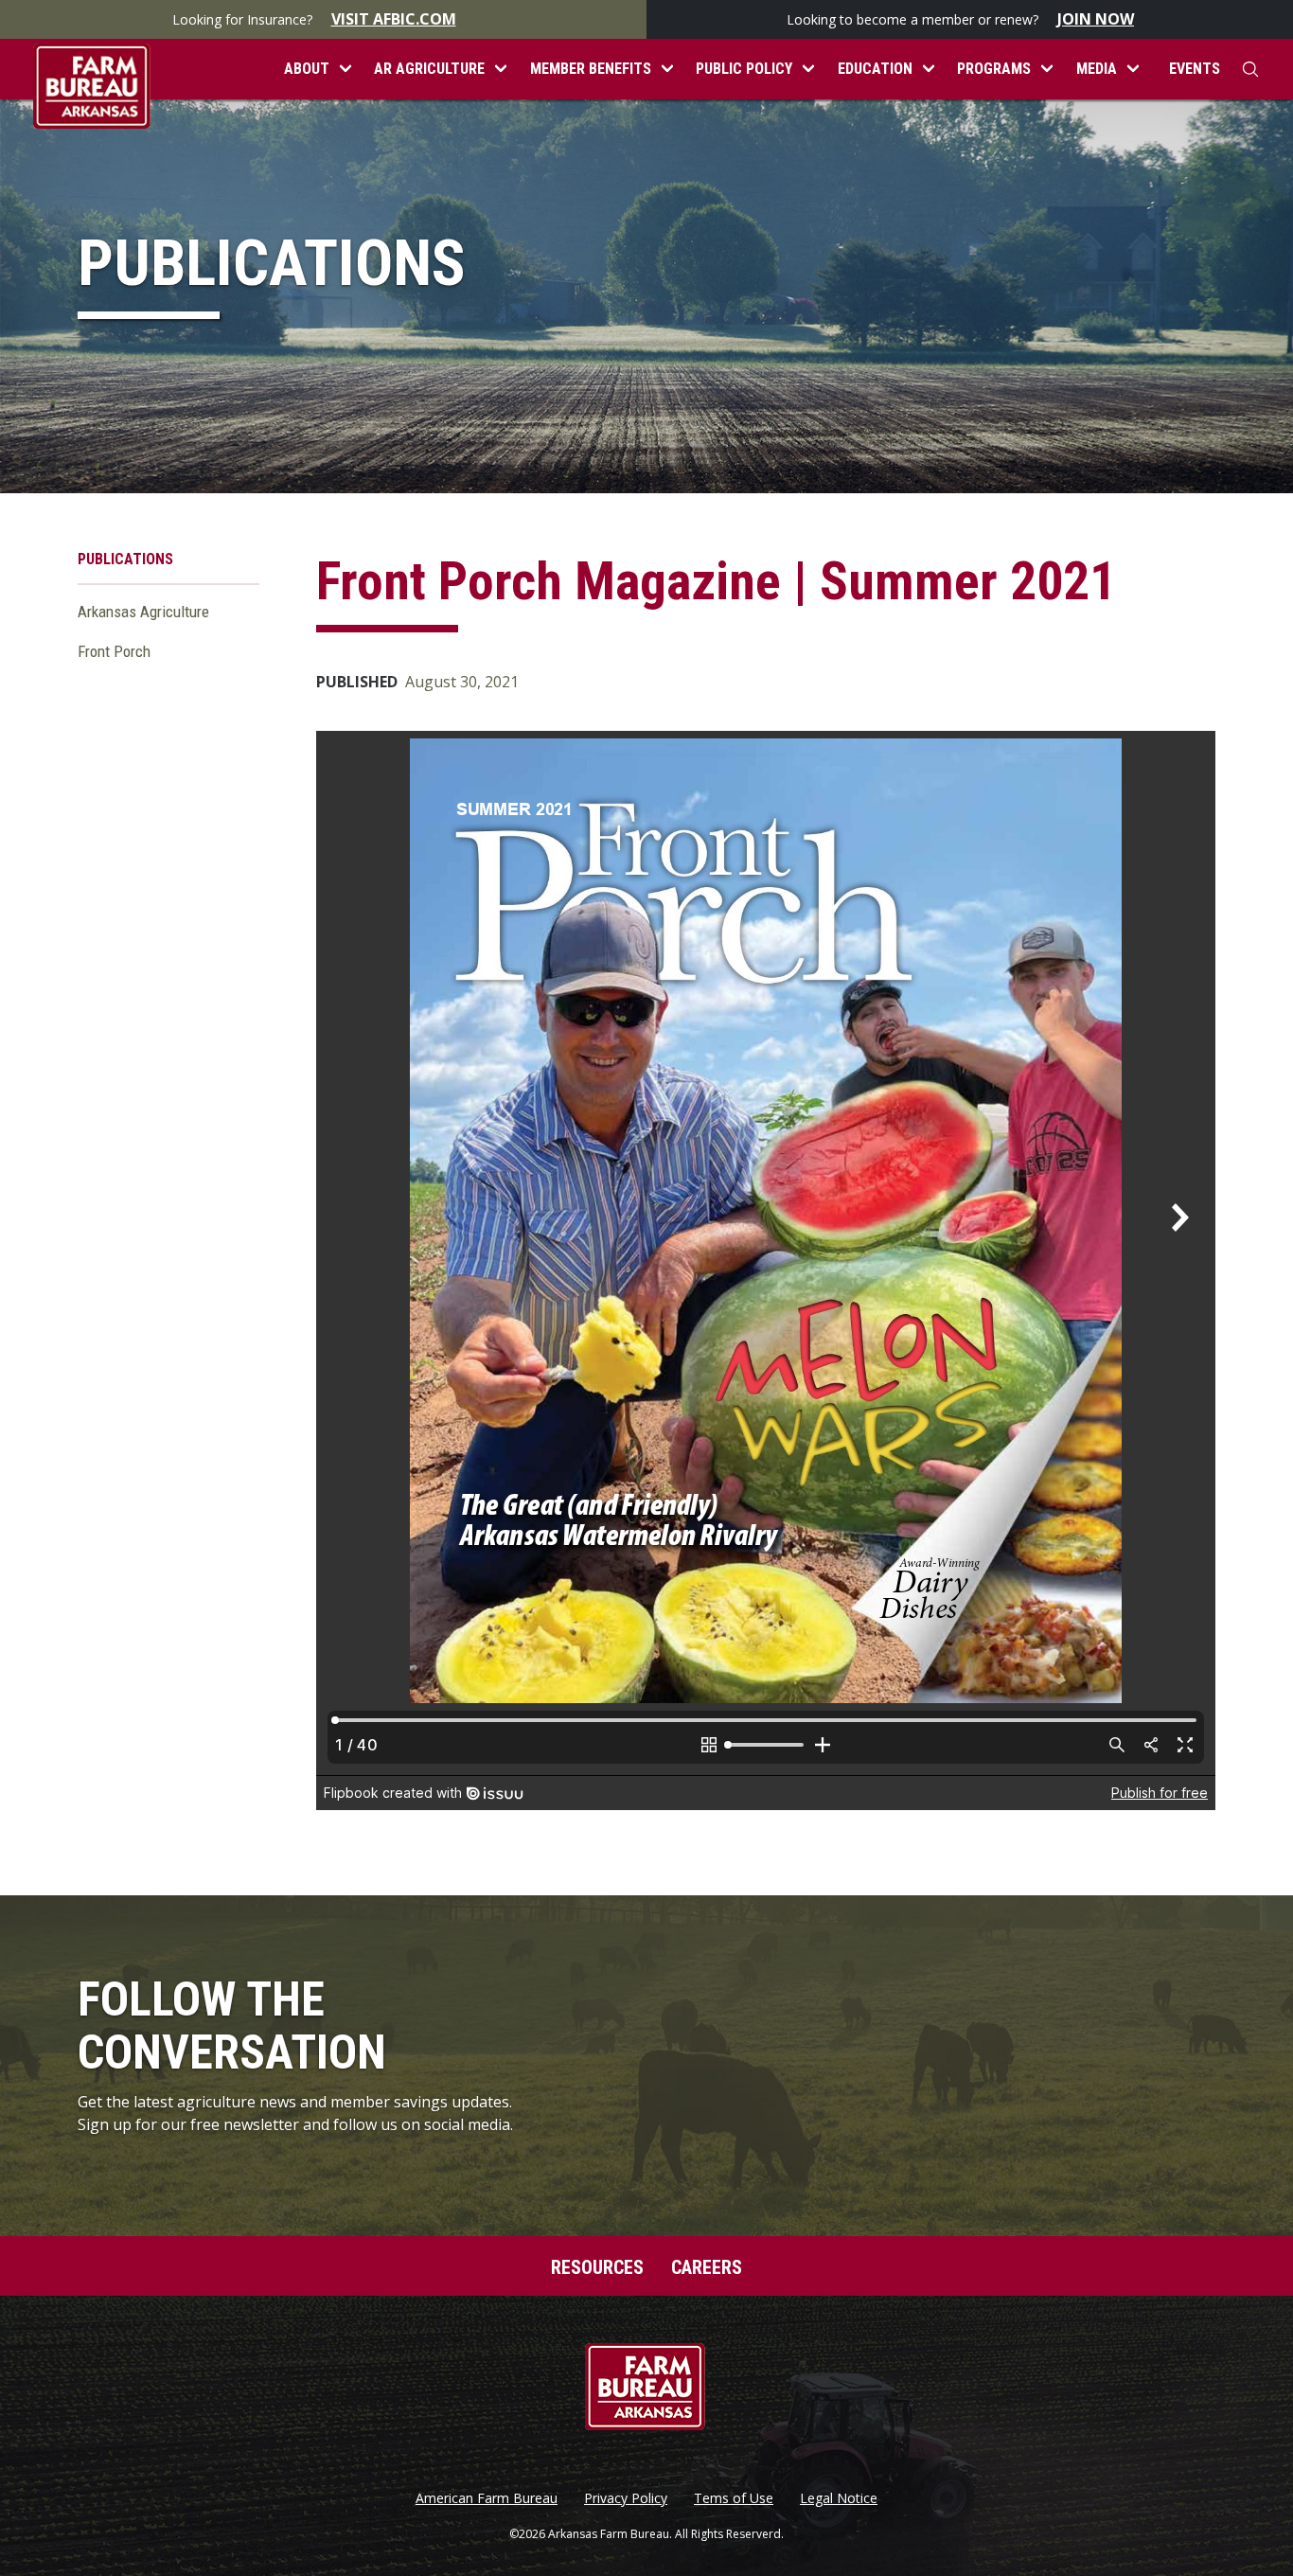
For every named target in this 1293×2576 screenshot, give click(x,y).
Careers (707, 2267)
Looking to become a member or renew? (960, 19)
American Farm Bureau (487, 2498)
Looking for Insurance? (314, 19)
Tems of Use (734, 2498)
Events (1195, 69)
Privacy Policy (626, 2498)
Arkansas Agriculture (143, 612)
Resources (597, 2267)
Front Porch (114, 651)
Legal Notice (839, 2498)
